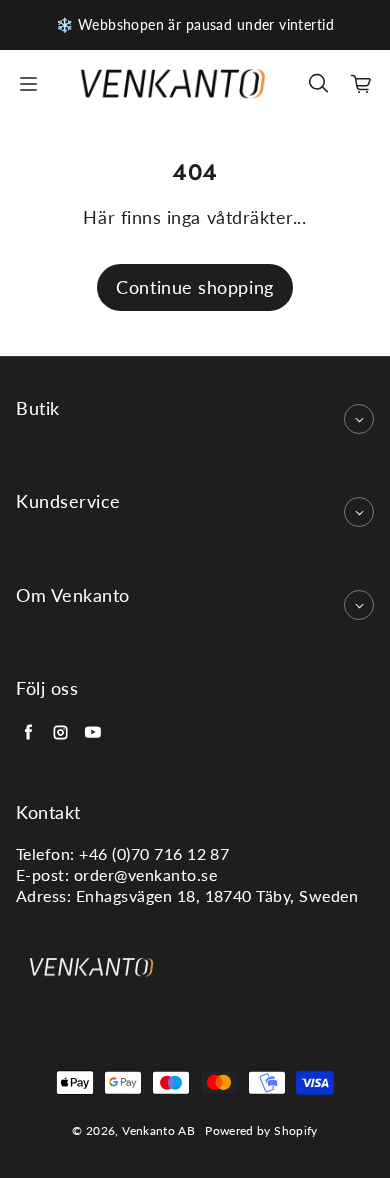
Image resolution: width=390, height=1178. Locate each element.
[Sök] (318, 84)
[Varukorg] (362, 84)
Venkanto (148, 1130)
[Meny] (28, 84)
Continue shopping (194, 287)
